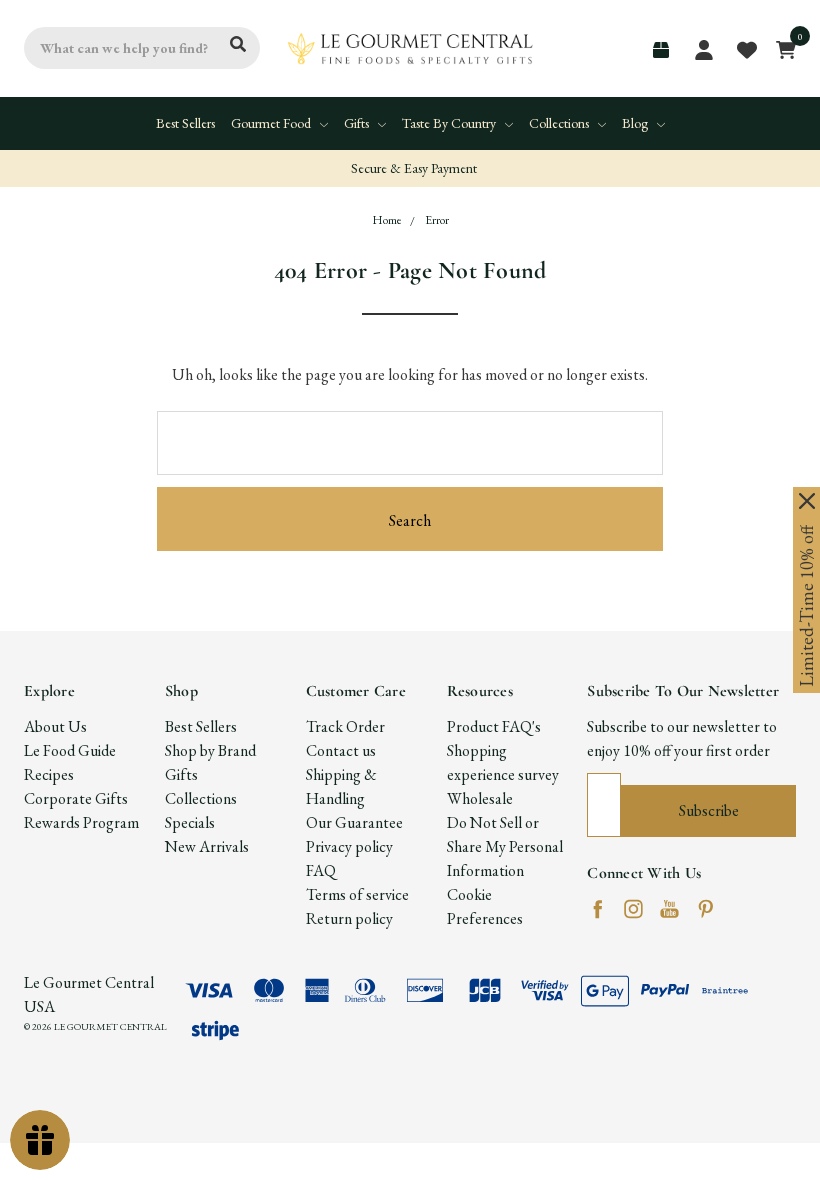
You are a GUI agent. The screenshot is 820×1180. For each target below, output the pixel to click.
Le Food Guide (70, 750)
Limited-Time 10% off (806, 606)
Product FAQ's (494, 726)
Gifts (358, 123)
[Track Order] (661, 50)
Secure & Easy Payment (412, 168)
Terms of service (357, 894)
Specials (190, 822)
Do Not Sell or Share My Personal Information (505, 846)
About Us (55, 726)
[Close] (807, 501)
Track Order (345, 726)
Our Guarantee (354, 822)
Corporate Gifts (76, 798)
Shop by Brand (210, 750)
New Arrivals (207, 846)
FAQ (321, 870)
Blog (636, 123)
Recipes (49, 774)
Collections (560, 123)
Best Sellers (185, 123)
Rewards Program (81, 822)
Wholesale (480, 798)
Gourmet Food (272, 123)
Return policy (349, 918)
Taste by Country (450, 123)
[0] (780, 48)
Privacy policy (349, 846)
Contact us (341, 750)
